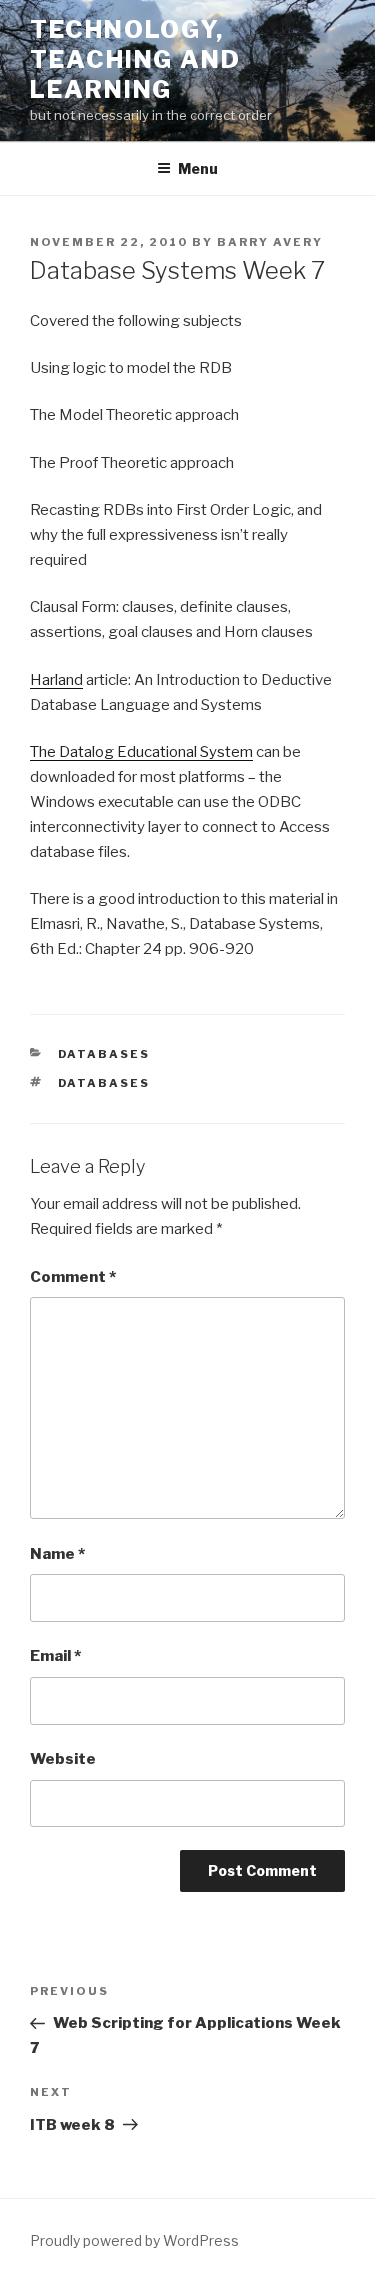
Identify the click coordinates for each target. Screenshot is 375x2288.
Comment (73, 1277)
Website (63, 1759)
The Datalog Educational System (141, 752)
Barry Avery (270, 242)
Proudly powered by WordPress (134, 2240)
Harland (56, 680)
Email (55, 1656)
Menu (198, 168)
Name (57, 1554)
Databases (104, 1054)
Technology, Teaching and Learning (135, 59)
